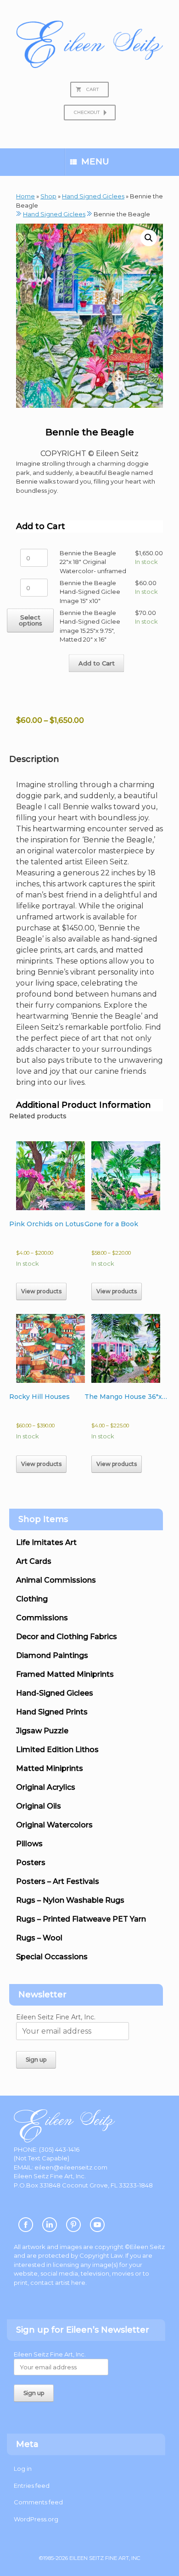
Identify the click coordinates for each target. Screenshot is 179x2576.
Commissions (42, 1618)
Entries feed (32, 2486)
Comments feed (38, 2502)
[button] (149, 238)
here (78, 2283)
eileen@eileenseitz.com (71, 2167)
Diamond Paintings (52, 1655)
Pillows (29, 1844)
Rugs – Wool (39, 1938)
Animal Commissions (56, 1580)
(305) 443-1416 (59, 2149)
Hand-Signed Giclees (55, 1693)
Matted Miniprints (50, 1768)
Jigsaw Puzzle (42, 1731)
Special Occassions (52, 1957)
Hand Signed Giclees (93, 196)
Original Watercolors (54, 1825)
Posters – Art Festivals (58, 1881)
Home (25, 196)
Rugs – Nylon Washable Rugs (70, 1900)
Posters (31, 1863)
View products (41, 1291)
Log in (23, 2469)
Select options (31, 620)
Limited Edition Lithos (57, 1750)
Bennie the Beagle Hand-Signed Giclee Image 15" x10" (90, 592)
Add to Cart (97, 663)
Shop (48, 196)
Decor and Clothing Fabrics (67, 1637)
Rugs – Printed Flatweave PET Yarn (81, 1919)
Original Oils (39, 1806)
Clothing (32, 1599)
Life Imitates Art (46, 1542)
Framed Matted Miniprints (65, 1674)
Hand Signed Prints (52, 1712)
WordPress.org (36, 2519)
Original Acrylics (46, 1787)
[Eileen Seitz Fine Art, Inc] (89, 44)
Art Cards (34, 1561)
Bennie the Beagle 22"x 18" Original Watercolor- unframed (93, 562)
